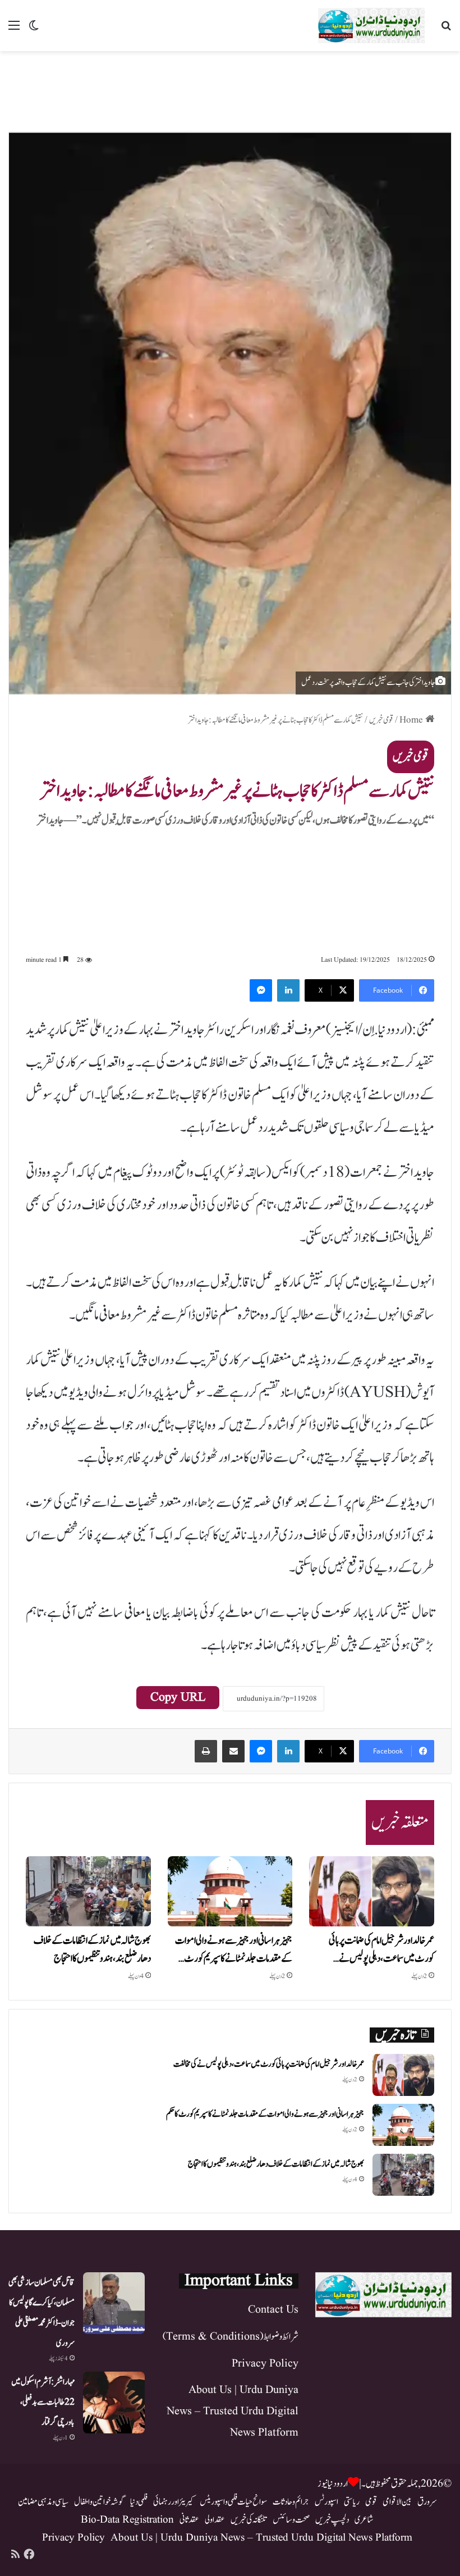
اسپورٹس (326, 2502)
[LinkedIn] (288, 990)
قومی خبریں (381, 720)
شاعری (364, 2520)
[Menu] (14, 30)
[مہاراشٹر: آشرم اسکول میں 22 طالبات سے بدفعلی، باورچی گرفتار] (114, 2403)
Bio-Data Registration (127, 2520)
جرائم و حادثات (291, 2502)
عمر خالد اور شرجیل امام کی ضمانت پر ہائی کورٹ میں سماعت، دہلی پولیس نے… (381, 1950)
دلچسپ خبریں (332, 2520)
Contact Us (273, 2310)
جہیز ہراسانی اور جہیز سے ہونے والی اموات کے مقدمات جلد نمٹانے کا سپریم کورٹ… (234, 1950)
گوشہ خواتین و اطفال (99, 2502)
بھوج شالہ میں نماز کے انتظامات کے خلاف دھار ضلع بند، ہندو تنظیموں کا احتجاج (92, 1950)
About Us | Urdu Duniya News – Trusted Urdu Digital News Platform (233, 2411)
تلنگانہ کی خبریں (249, 2520)
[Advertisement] (230, 88)
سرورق (427, 2502)
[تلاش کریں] (446, 30)
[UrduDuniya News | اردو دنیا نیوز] (371, 26)
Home (412, 720)
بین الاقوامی (397, 2502)
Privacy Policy (265, 2364)
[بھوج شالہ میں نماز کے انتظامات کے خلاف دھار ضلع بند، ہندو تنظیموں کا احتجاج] (88, 1892)
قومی (371, 2502)
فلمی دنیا (139, 2502)
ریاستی (352, 2502)
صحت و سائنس (291, 2520)
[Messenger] (261, 990)
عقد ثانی (189, 2520)
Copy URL (178, 1698)
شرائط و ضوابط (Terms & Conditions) (231, 2337)
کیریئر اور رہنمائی (174, 2502)
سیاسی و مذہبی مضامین (43, 2502)
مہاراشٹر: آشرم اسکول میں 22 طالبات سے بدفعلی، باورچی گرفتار (43, 2402)
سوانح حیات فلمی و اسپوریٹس (233, 2502)
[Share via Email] (233, 1751)
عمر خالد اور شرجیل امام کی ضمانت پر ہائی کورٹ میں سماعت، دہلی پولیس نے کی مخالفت (269, 2064)
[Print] (206, 1751)
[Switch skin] (34, 30)
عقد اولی (215, 2520)
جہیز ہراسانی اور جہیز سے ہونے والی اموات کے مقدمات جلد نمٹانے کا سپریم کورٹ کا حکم (265, 2114)
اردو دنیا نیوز (333, 2484)
